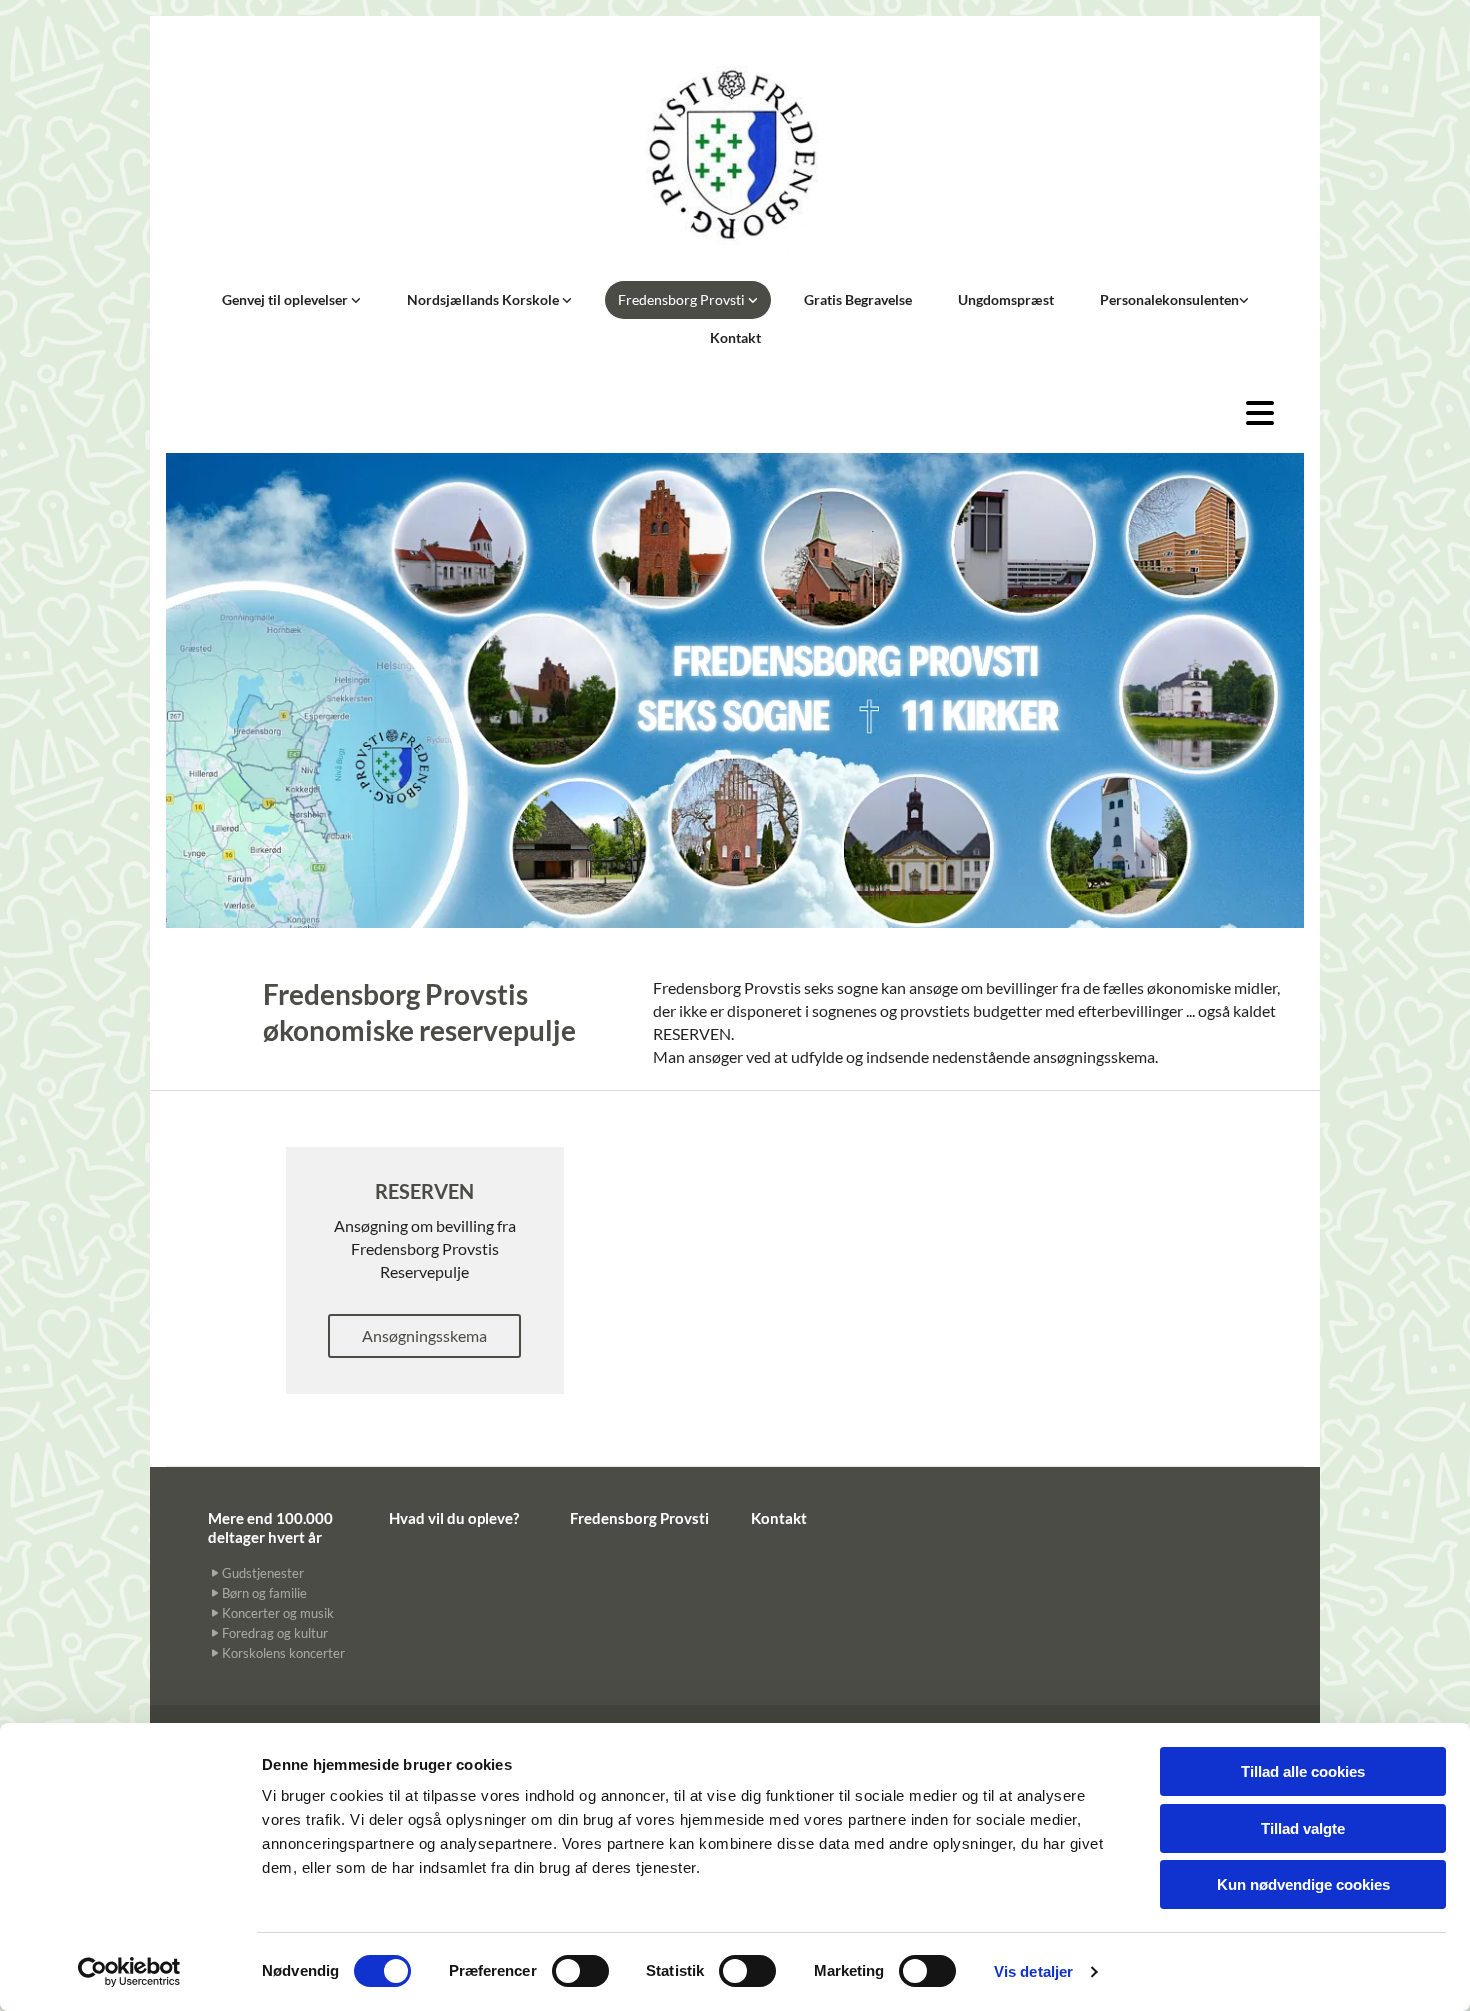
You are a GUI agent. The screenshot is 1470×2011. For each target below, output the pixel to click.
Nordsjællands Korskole (484, 299)
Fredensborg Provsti (683, 299)
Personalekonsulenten (1169, 299)
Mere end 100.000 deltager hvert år (270, 1527)
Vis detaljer (1033, 1971)
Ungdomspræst (1006, 299)
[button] (1012, 413)
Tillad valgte (1303, 1828)
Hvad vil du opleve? (454, 1518)
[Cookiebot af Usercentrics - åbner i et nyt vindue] (129, 1972)
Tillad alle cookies (1303, 1771)
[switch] (580, 1971)
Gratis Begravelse (858, 299)
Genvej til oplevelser (286, 299)
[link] (291, 300)
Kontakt (735, 337)
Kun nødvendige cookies (1303, 1884)
